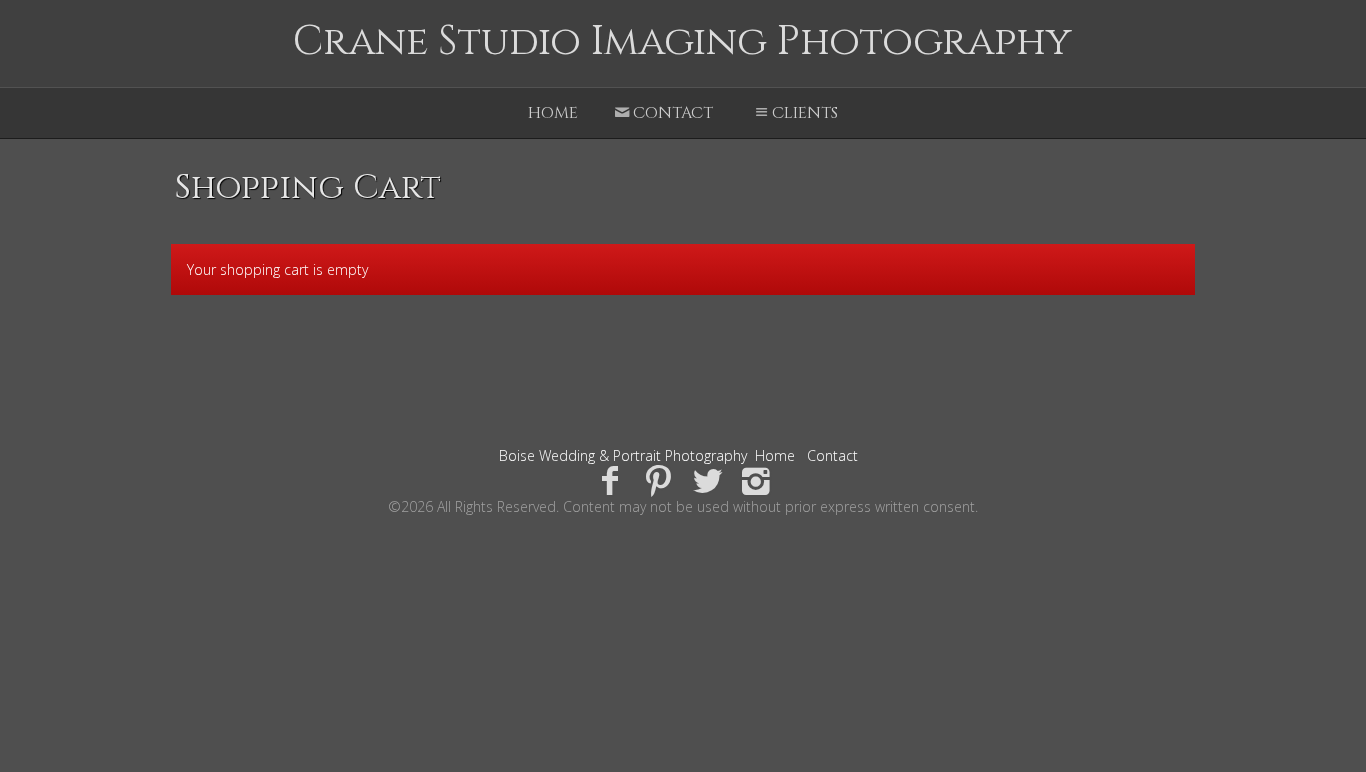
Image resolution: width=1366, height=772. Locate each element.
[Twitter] (707, 479)
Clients (805, 113)
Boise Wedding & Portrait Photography (623, 455)
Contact (673, 113)
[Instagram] (756, 479)
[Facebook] (609, 479)
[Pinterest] (658, 479)
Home (553, 113)
